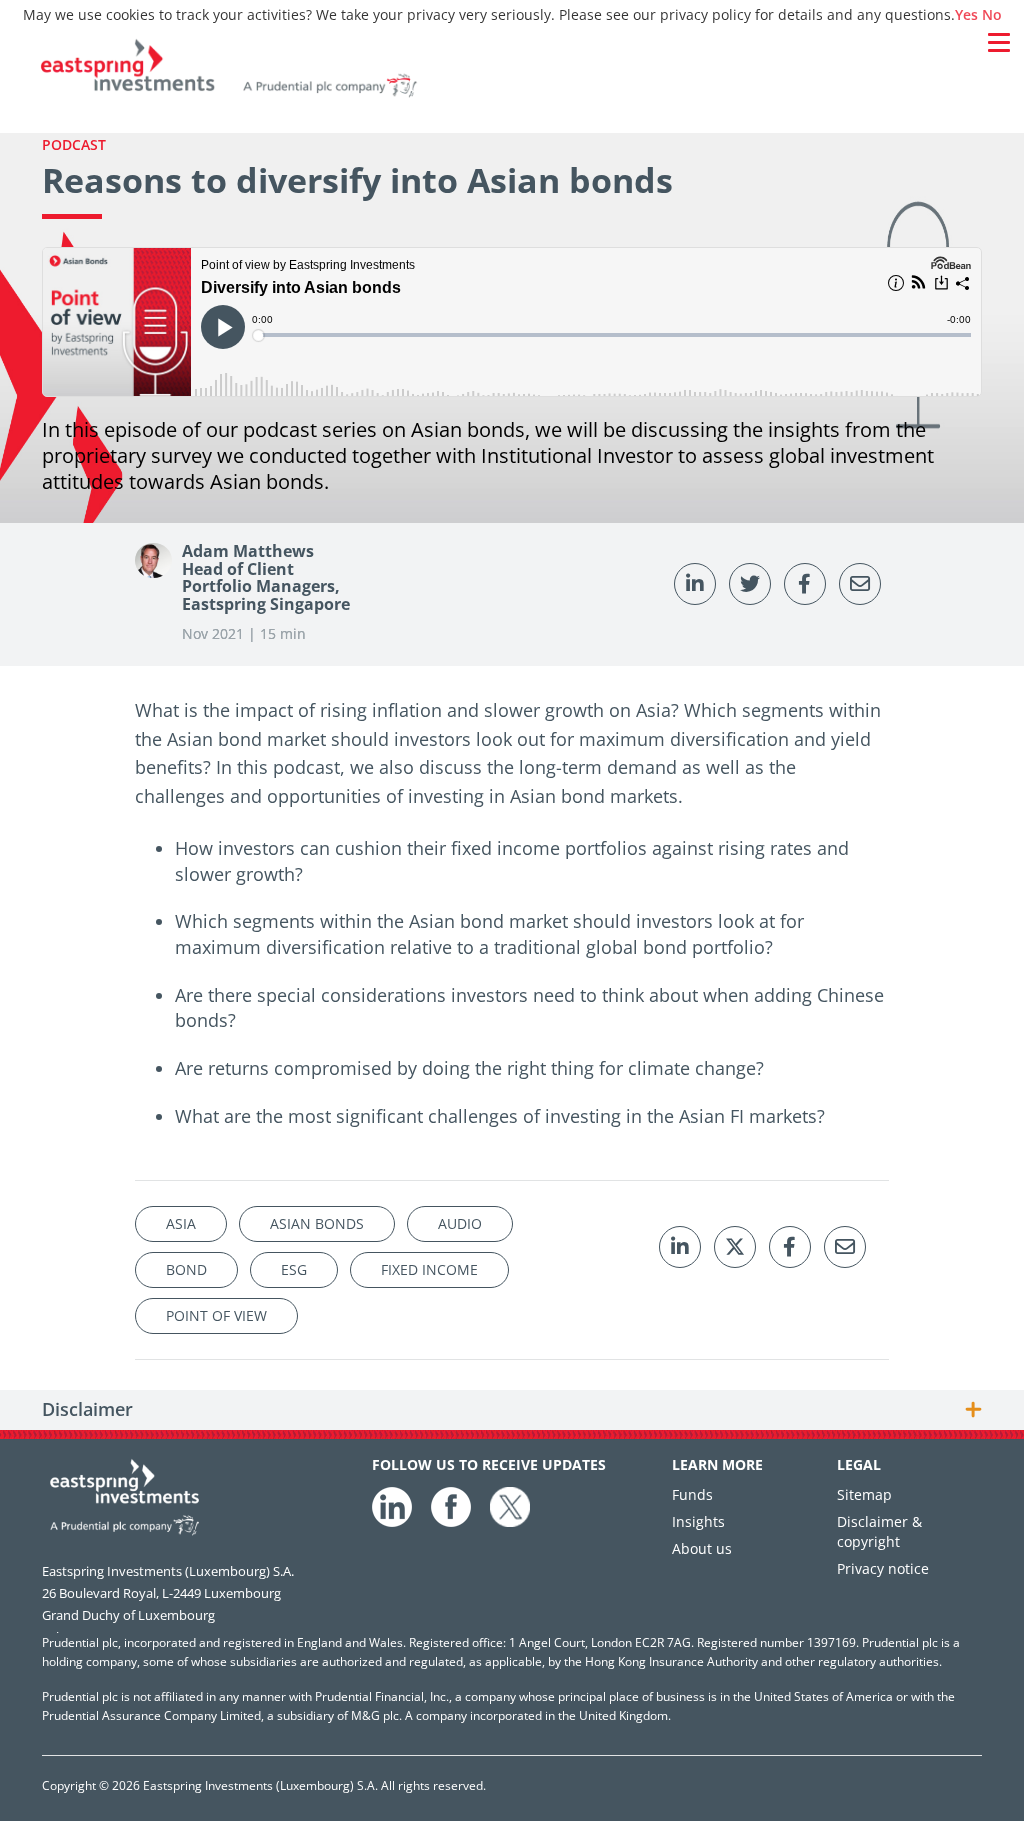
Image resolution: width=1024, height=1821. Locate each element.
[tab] (512, 1410)
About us (702, 1548)
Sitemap (864, 1494)
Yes (966, 14)
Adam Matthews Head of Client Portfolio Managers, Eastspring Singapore (266, 577)
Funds (692, 1494)
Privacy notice (883, 1568)
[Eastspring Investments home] (506, 71)
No (992, 14)
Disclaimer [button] (87, 1410)
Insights (698, 1521)
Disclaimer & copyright (879, 1531)
